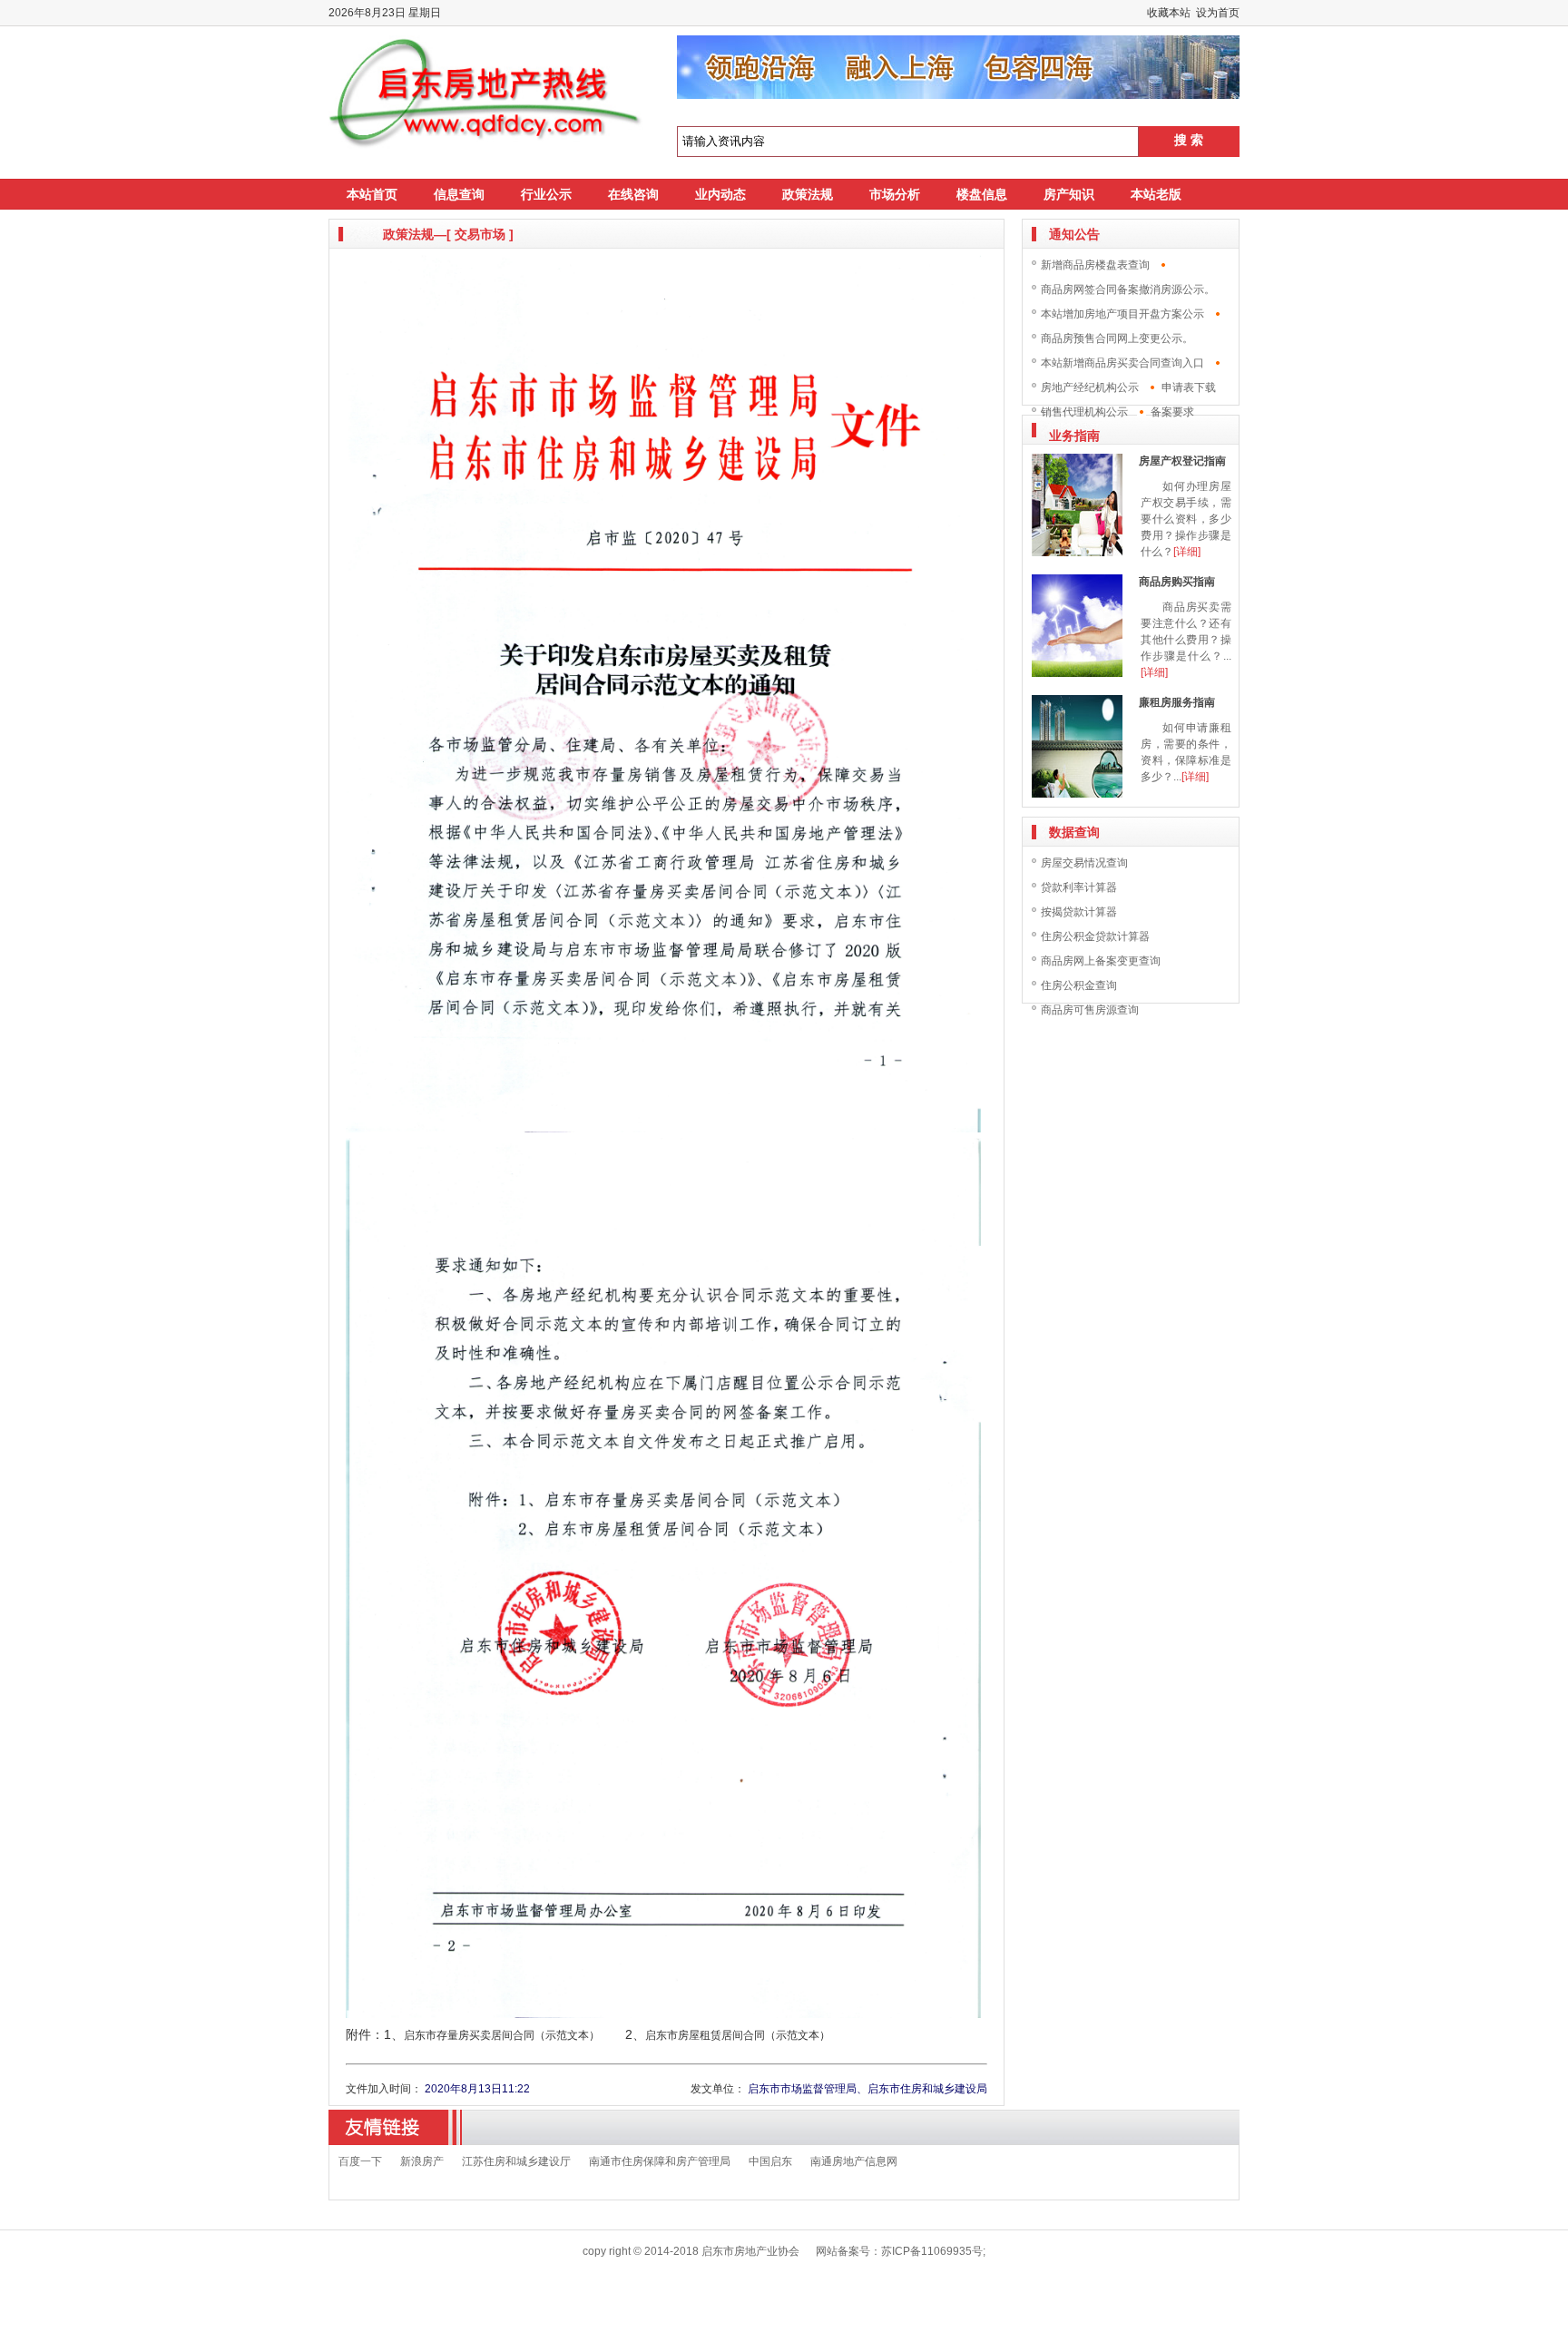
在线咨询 (633, 194)
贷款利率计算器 (1079, 887)
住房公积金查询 (1079, 985)
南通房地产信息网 (854, 2161)
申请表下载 (1189, 387)
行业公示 (546, 194)
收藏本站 (1169, 13)
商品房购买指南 (1177, 582)
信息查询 (459, 194)
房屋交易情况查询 (1084, 863)
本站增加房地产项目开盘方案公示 (1122, 314)
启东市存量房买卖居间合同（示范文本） (502, 2035)
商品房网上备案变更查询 (1101, 961)
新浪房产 (422, 2161)
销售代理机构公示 (1084, 412)
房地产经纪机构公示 (1090, 387)
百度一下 (360, 2161)
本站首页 (372, 194)
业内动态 (720, 194)
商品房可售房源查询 (1090, 1010)
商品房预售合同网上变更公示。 (1117, 338)
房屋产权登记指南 (1182, 461)
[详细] (1187, 552)
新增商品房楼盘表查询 (1095, 265)
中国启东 (770, 2161)
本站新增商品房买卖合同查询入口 (1122, 363)
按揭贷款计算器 (1079, 912)
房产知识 (1069, 194)
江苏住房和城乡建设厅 (516, 2161)
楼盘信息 (982, 194)
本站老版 (1156, 194)
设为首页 (1218, 13)
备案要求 (1172, 412)
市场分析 (895, 194)
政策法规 (808, 194)
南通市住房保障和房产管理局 (660, 2161)
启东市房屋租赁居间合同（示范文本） (738, 2035)
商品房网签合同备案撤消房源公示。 (1128, 289)
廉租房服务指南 (1177, 702)
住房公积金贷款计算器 (1095, 936)
